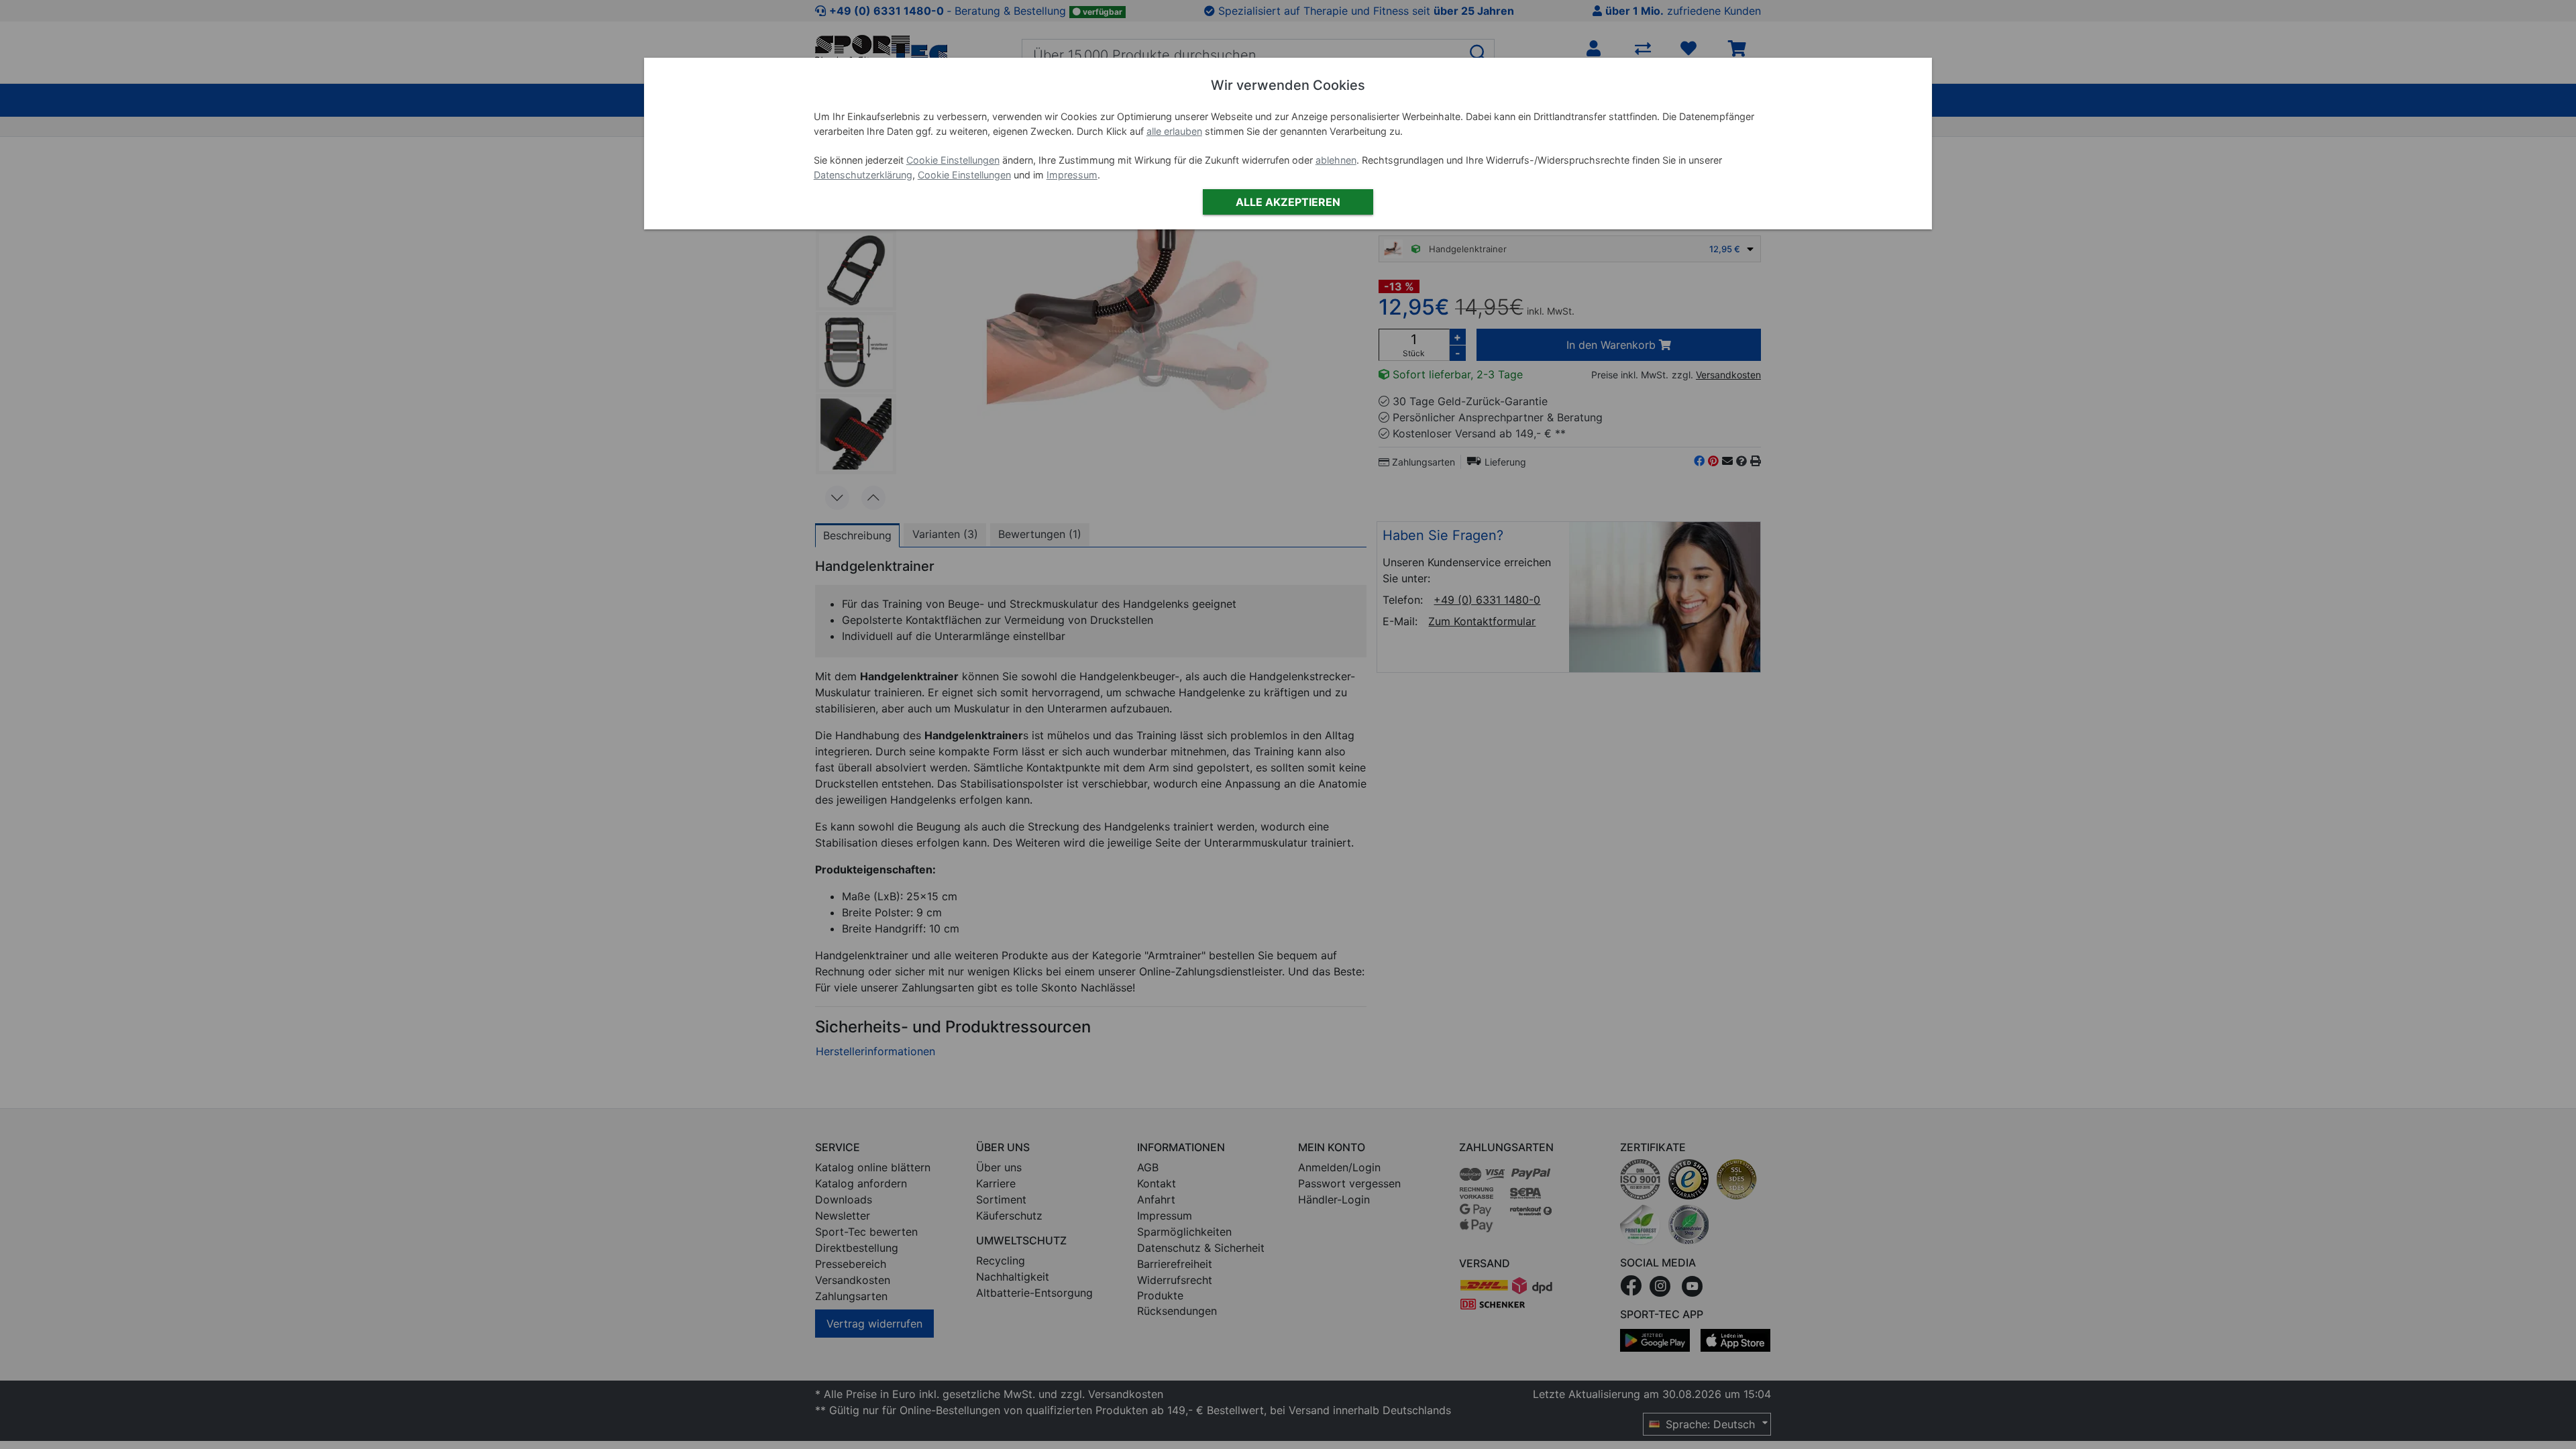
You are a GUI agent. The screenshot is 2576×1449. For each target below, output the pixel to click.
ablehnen (1336, 160)
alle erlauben (1174, 131)
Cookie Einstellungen (953, 160)
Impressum (1072, 175)
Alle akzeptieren (1288, 202)
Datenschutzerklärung (863, 175)
